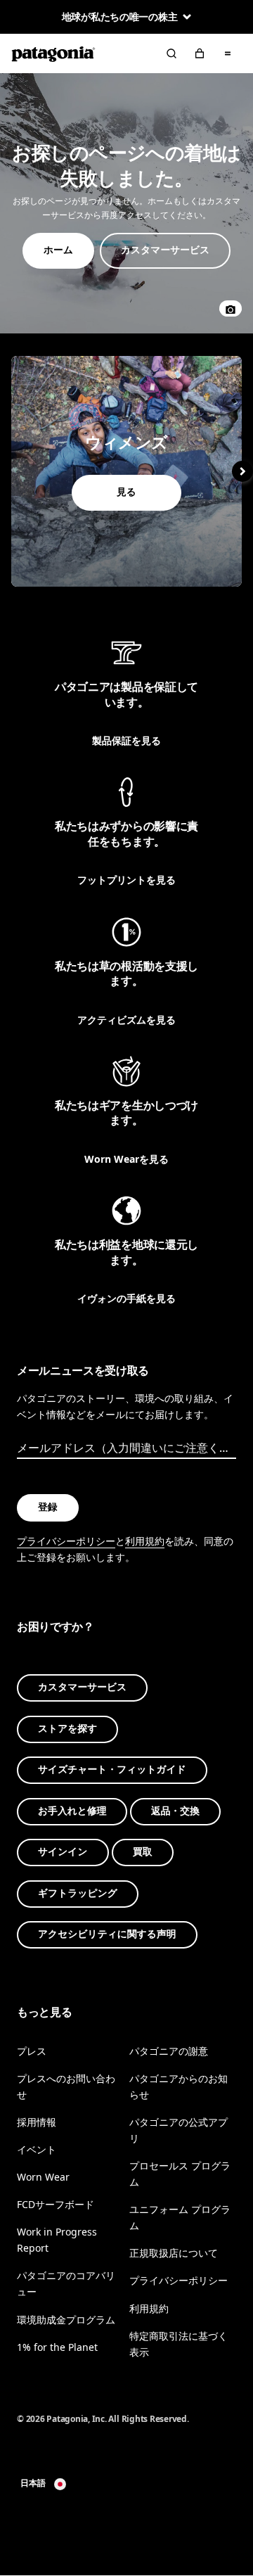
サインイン (63, 1853)
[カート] (200, 53)
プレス (32, 2051)
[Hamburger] (228, 53)
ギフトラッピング (78, 1893)
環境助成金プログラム (66, 2320)
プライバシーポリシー (66, 1541)
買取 (143, 1853)
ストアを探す (67, 1729)
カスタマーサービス (82, 1688)
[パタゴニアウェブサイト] (53, 53)
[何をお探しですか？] (171, 53)
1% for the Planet (57, 2347)
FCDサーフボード (56, 2205)
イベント (37, 2149)
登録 (48, 1508)
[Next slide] (242, 471)
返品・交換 (175, 1811)
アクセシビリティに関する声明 (107, 1935)
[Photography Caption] (231, 308)
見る (126, 471)
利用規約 (145, 1541)
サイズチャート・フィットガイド (112, 1770)
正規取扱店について (174, 2253)
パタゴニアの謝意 (169, 2051)
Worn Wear (43, 2177)
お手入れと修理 (72, 1811)
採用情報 (37, 2122)
